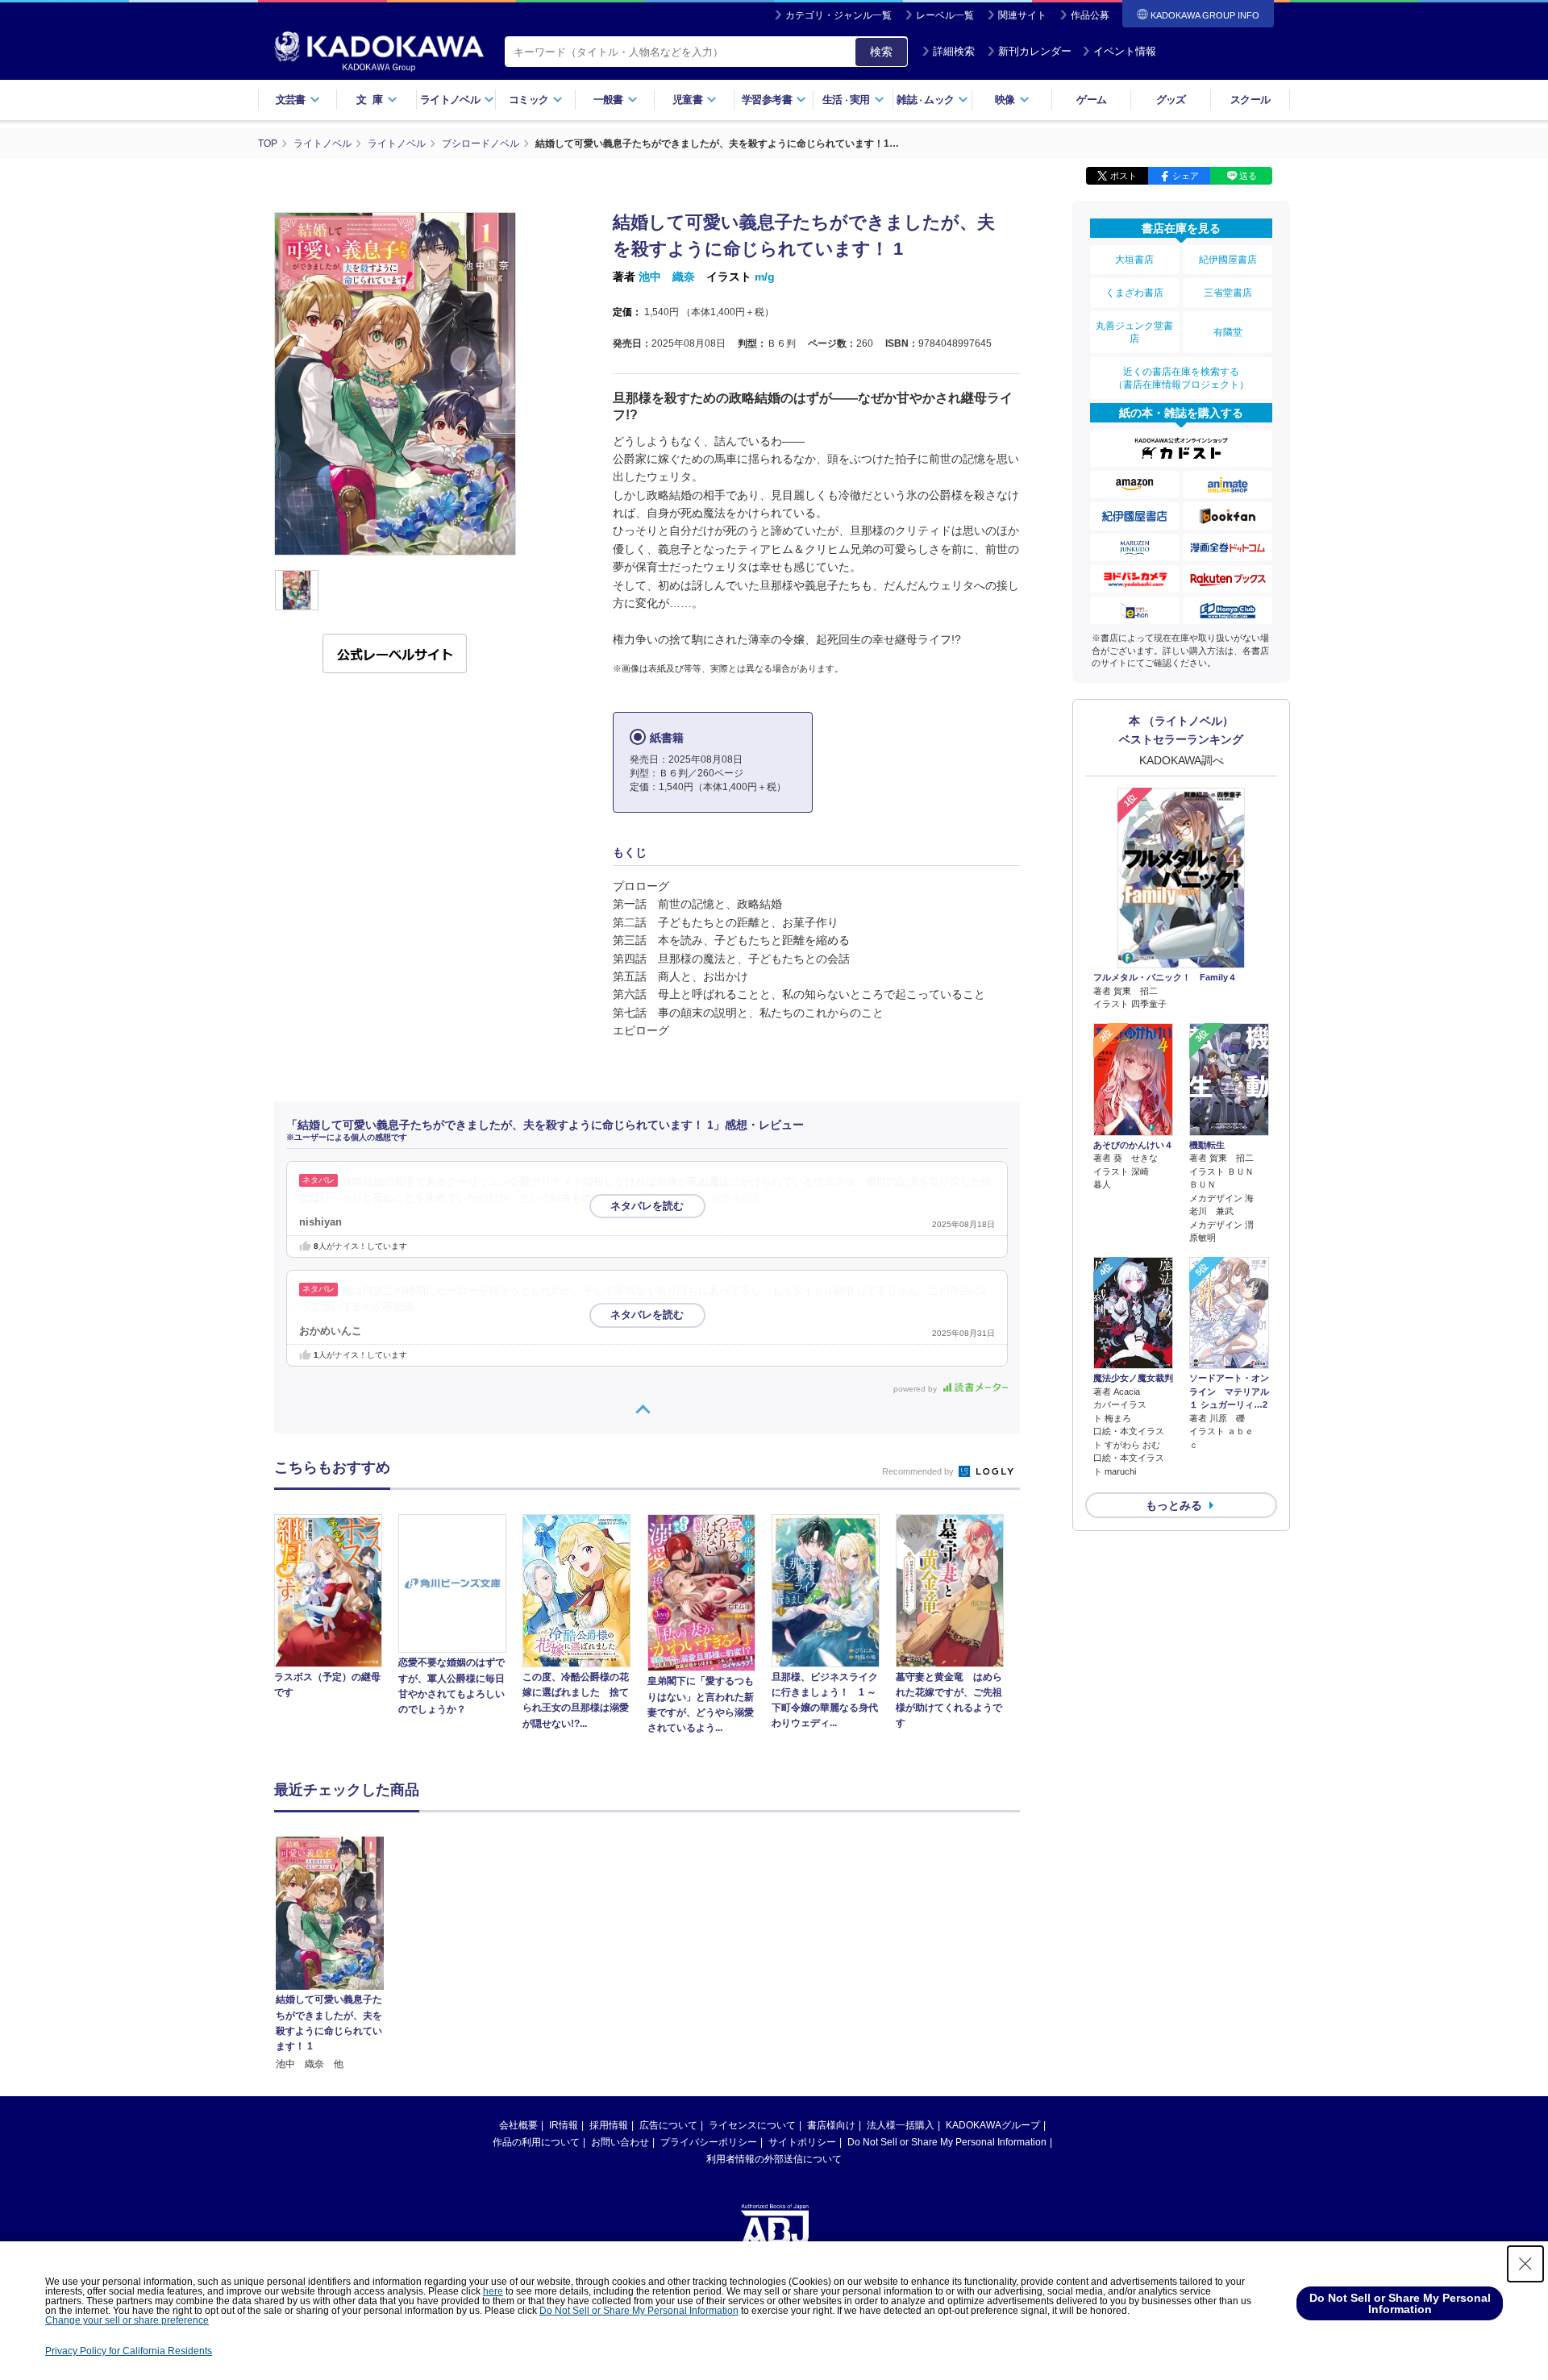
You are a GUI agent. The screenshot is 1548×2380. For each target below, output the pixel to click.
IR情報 (564, 2125)
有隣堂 (1228, 332)
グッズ (1171, 100)
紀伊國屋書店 (1228, 260)
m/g (765, 277)
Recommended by (919, 1471)
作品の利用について (536, 2142)
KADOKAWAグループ (993, 2125)
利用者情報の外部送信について (774, 2159)
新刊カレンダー (1035, 51)
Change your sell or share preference (127, 2320)
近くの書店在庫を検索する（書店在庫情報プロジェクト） (1181, 378)
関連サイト (1022, 15)
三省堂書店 (1228, 293)
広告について (668, 2125)
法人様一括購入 (901, 2125)
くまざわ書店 (1134, 293)
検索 (881, 52)
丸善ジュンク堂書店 (1134, 332)
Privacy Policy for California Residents (129, 2351)
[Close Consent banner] (1525, 2264)
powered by (916, 1389)
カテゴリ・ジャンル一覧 (838, 15)
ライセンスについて (752, 2125)
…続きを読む (732, 1198)
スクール (1250, 100)
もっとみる (1174, 1505)
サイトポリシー (802, 2142)
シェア (1186, 176)
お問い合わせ (620, 2142)
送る (1248, 176)
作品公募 (1090, 15)
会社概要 (518, 2125)
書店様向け (831, 2125)
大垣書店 (1134, 260)
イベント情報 (1125, 51)
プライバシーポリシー (709, 2142)
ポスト (1124, 176)
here (493, 2291)
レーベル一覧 (945, 15)
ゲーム (1091, 100)
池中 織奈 (667, 277)
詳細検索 (954, 51)
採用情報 (609, 2125)
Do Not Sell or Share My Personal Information (947, 2142)
